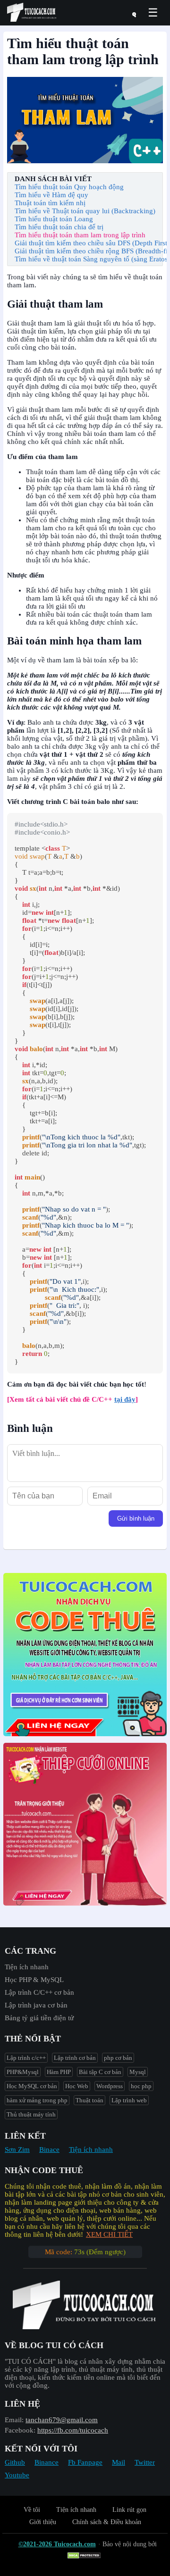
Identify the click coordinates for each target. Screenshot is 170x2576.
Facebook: (20, 2430)
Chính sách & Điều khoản (107, 2522)
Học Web (77, 2086)
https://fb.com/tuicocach (73, 2430)
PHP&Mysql (23, 2072)
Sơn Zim (17, 2149)
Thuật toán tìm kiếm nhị (50, 203)
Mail (119, 2462)
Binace (49, 2149)
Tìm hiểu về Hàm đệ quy (51, 195)
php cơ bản (118, 2058)
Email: (14, 2420)
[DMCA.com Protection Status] (85, 2556)
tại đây (125, 1399)
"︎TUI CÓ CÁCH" (31, 2361)
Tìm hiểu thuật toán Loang (54, 219)
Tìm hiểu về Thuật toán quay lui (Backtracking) (85, 211)
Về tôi (32, 2510)
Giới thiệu (43, 2522)
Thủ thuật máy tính (31, 2114)
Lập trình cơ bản (75, 2058)
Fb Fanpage (85, 2462)
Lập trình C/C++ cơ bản (39, 1992)
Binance (47, 2462)
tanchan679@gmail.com (62, 2420)
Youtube (17, 2475)
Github (15, 2462)
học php (141, 2086)
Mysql (138, 2072)
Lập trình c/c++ (26, 2058)
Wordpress (110, 2086)
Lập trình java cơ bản (36, 2005)
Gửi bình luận (136, 1518)
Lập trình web (129, 2100)
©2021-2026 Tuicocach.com (57, 2544)
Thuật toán (89, 2100)
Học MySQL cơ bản (32, 2086)
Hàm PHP (59, 2072)
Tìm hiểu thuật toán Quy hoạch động (69, 187)
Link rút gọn (129, 2510)
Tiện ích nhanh (27, 1967)
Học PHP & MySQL (34, 1980)
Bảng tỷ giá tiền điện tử (39, 2018)
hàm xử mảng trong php (37, 2100)
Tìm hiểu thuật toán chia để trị (59, 227)
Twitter (145, 2462)
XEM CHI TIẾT (109, 2234)
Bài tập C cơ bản (100, 2072)
